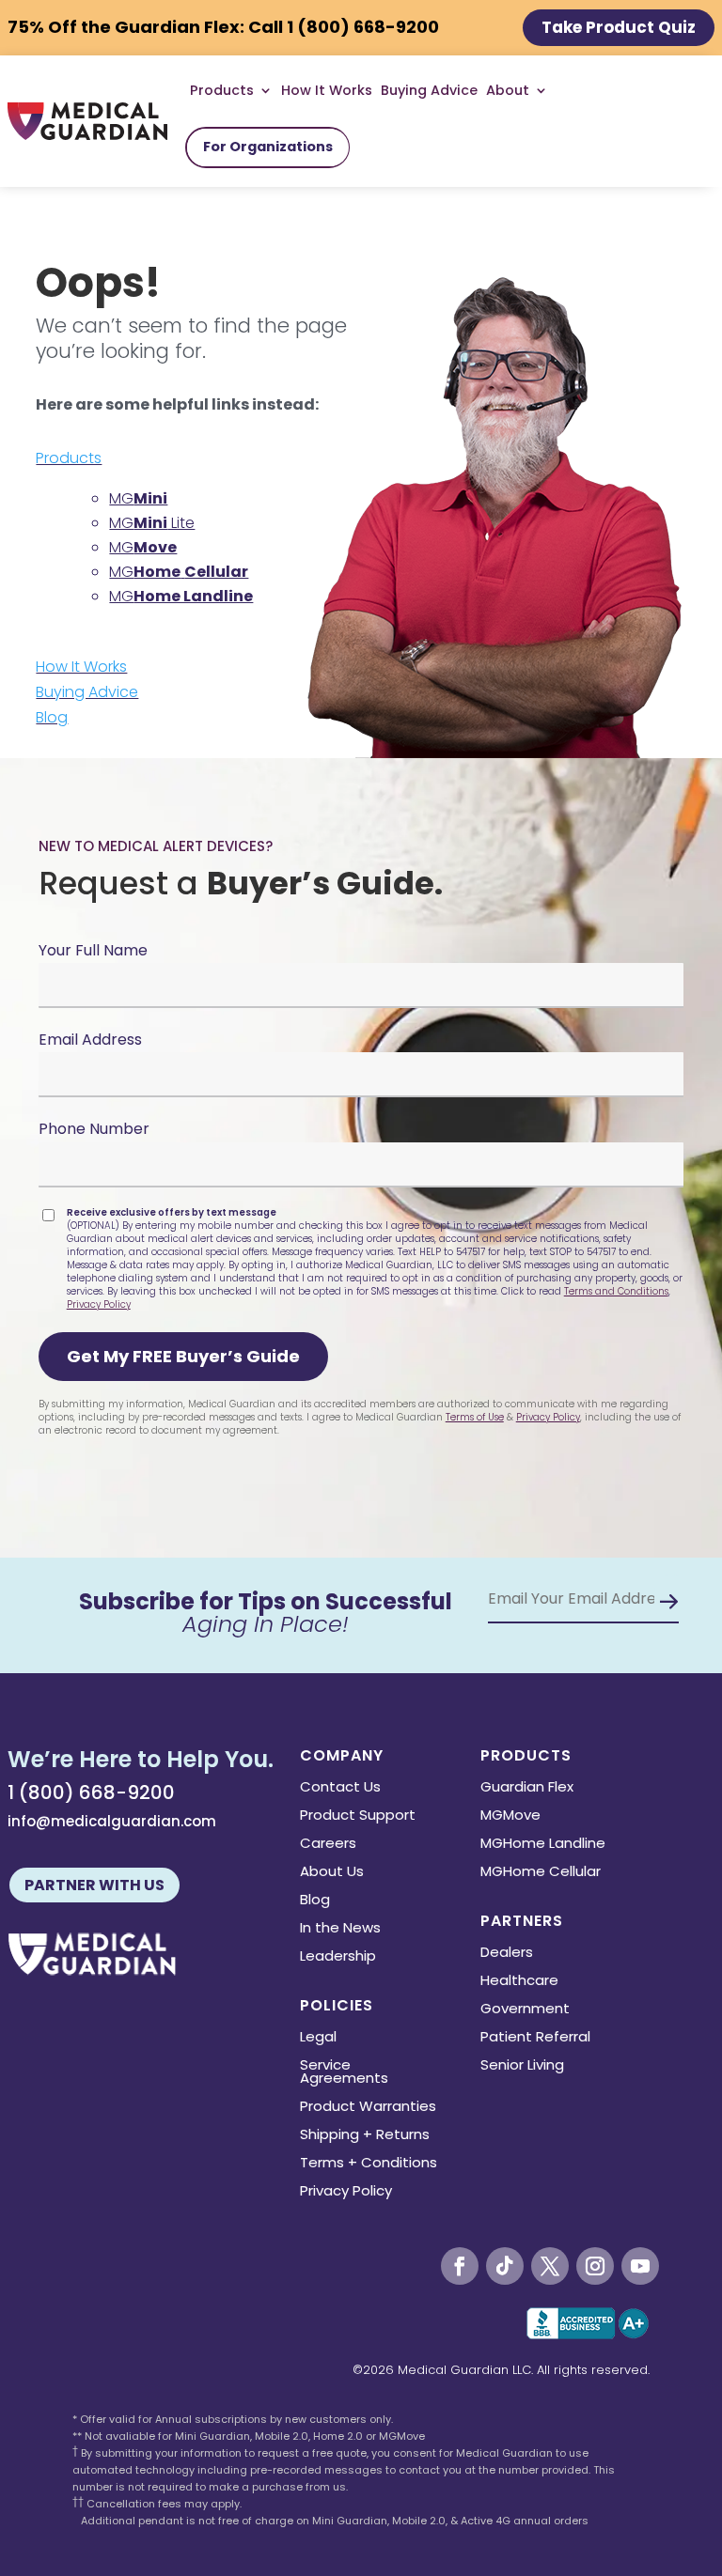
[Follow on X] (550, 2266)
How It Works (327, 90)
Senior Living (522, 2066)
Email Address (90, 1040)
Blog (52, 717)
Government (525, 2010)
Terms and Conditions (616, 1291)
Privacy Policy (99, 1304)
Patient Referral (535, 2038)
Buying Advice (429, 90)
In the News (340, 1929)
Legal (318, 2038)
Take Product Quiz (619, 27)
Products (69, 458)
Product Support (358, 1816)
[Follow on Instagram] (595, 2266)
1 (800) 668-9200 (91, 1792)
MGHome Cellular (541, 1873)
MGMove (510, 1816)
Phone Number (94, 1129)
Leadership (338, 1957)
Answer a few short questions (363, 489)
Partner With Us (94, 1885)
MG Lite (152, 523)
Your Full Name (93, 950)
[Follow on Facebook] (460, 2266)
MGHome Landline (543, 1845)
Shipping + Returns (365, 2136)
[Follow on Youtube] (640, 2266)
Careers (328, 1845)
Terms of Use (475, 1417)
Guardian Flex (527, 1788)
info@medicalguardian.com (112, 1821)
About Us (332, 1873)
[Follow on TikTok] (505, 2266)
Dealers (507, 1954)
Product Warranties (368, 2108)
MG (138, 498)
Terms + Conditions (369, 2164)
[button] (183, 1357)
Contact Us (340, 1788)
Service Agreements (344, 2073)
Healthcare (519, 1982)
